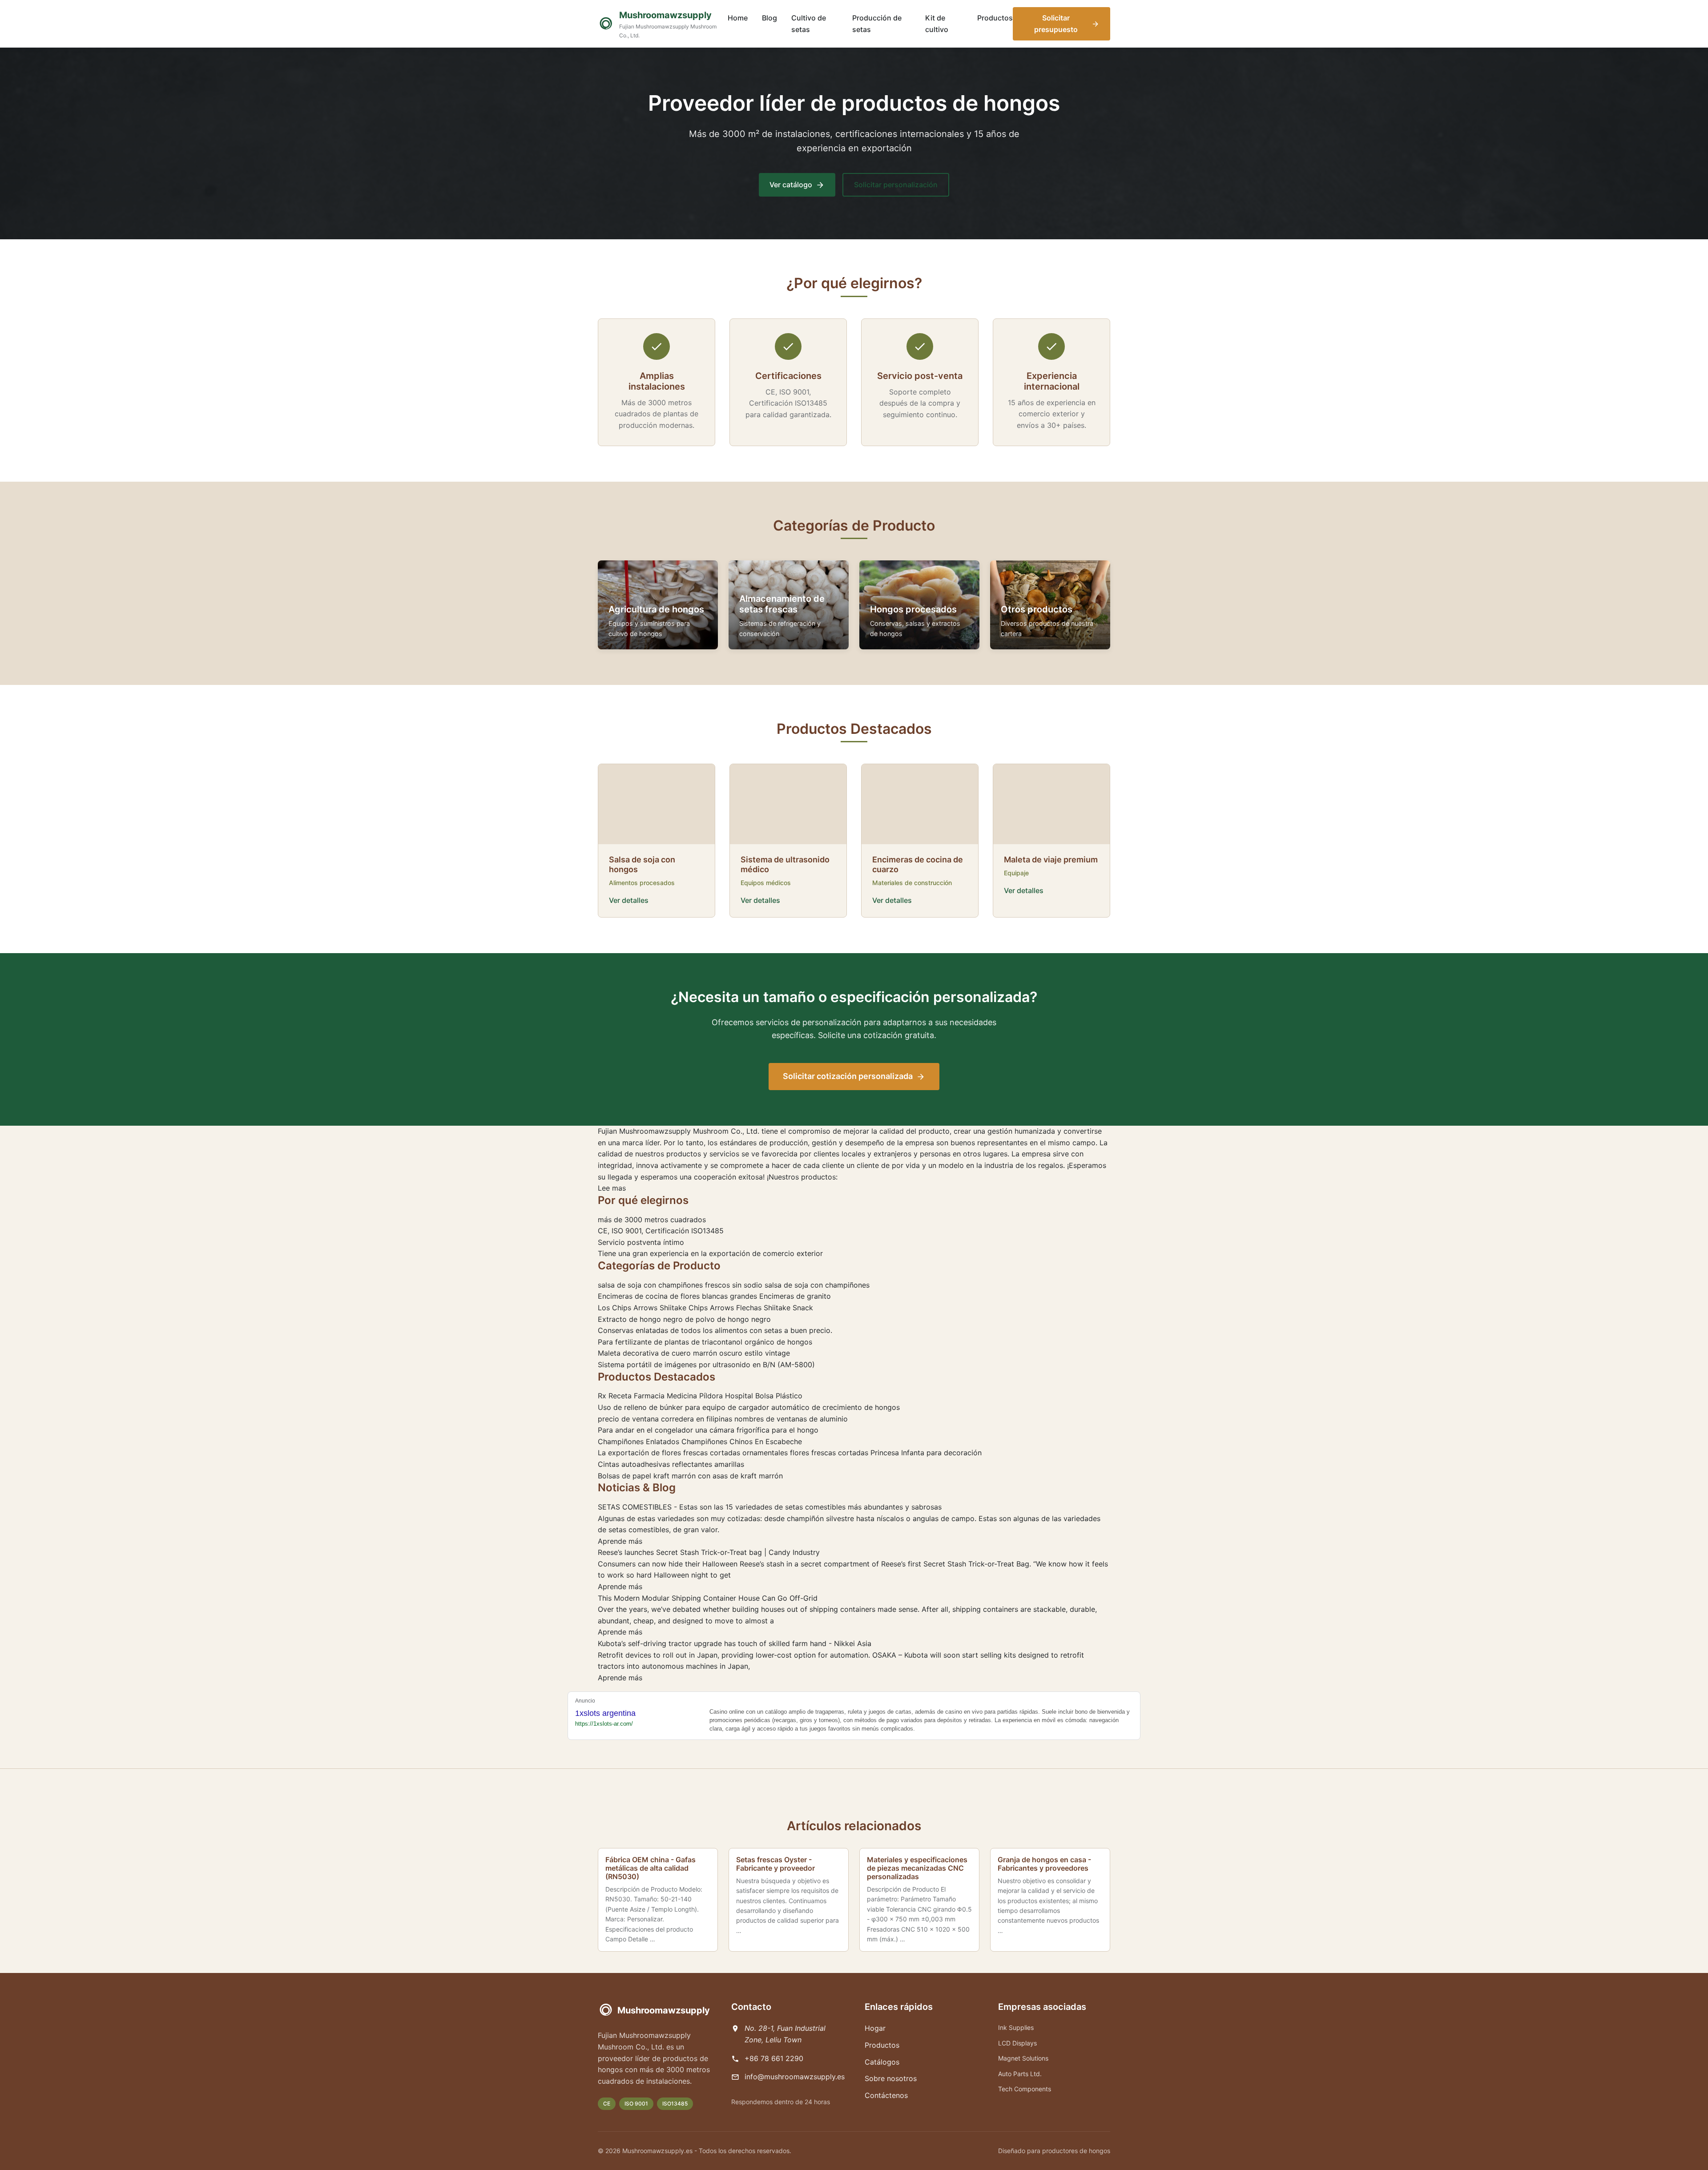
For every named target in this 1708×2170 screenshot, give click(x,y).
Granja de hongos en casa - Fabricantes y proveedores (1044, 1864)
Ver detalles (629, 900)
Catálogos (882, 2062)
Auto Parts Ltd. (1020, 2074)
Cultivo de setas (809, 24)
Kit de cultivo (937, 24)
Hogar (875, 2028)
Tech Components (1025, 2089)
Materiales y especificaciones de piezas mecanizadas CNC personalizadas (917, 1868)
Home (738, 18)
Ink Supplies (1016, 2027)
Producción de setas (877, 24)
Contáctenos (886, 2095)
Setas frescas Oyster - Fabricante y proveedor (775, 1864)
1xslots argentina (605, 1713)
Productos (995, 18)
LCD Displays (1017, 2043)
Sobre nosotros (891, 2078)
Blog (769, 18)
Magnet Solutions (1023, 2058)
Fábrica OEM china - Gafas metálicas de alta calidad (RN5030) (651, 1868)
